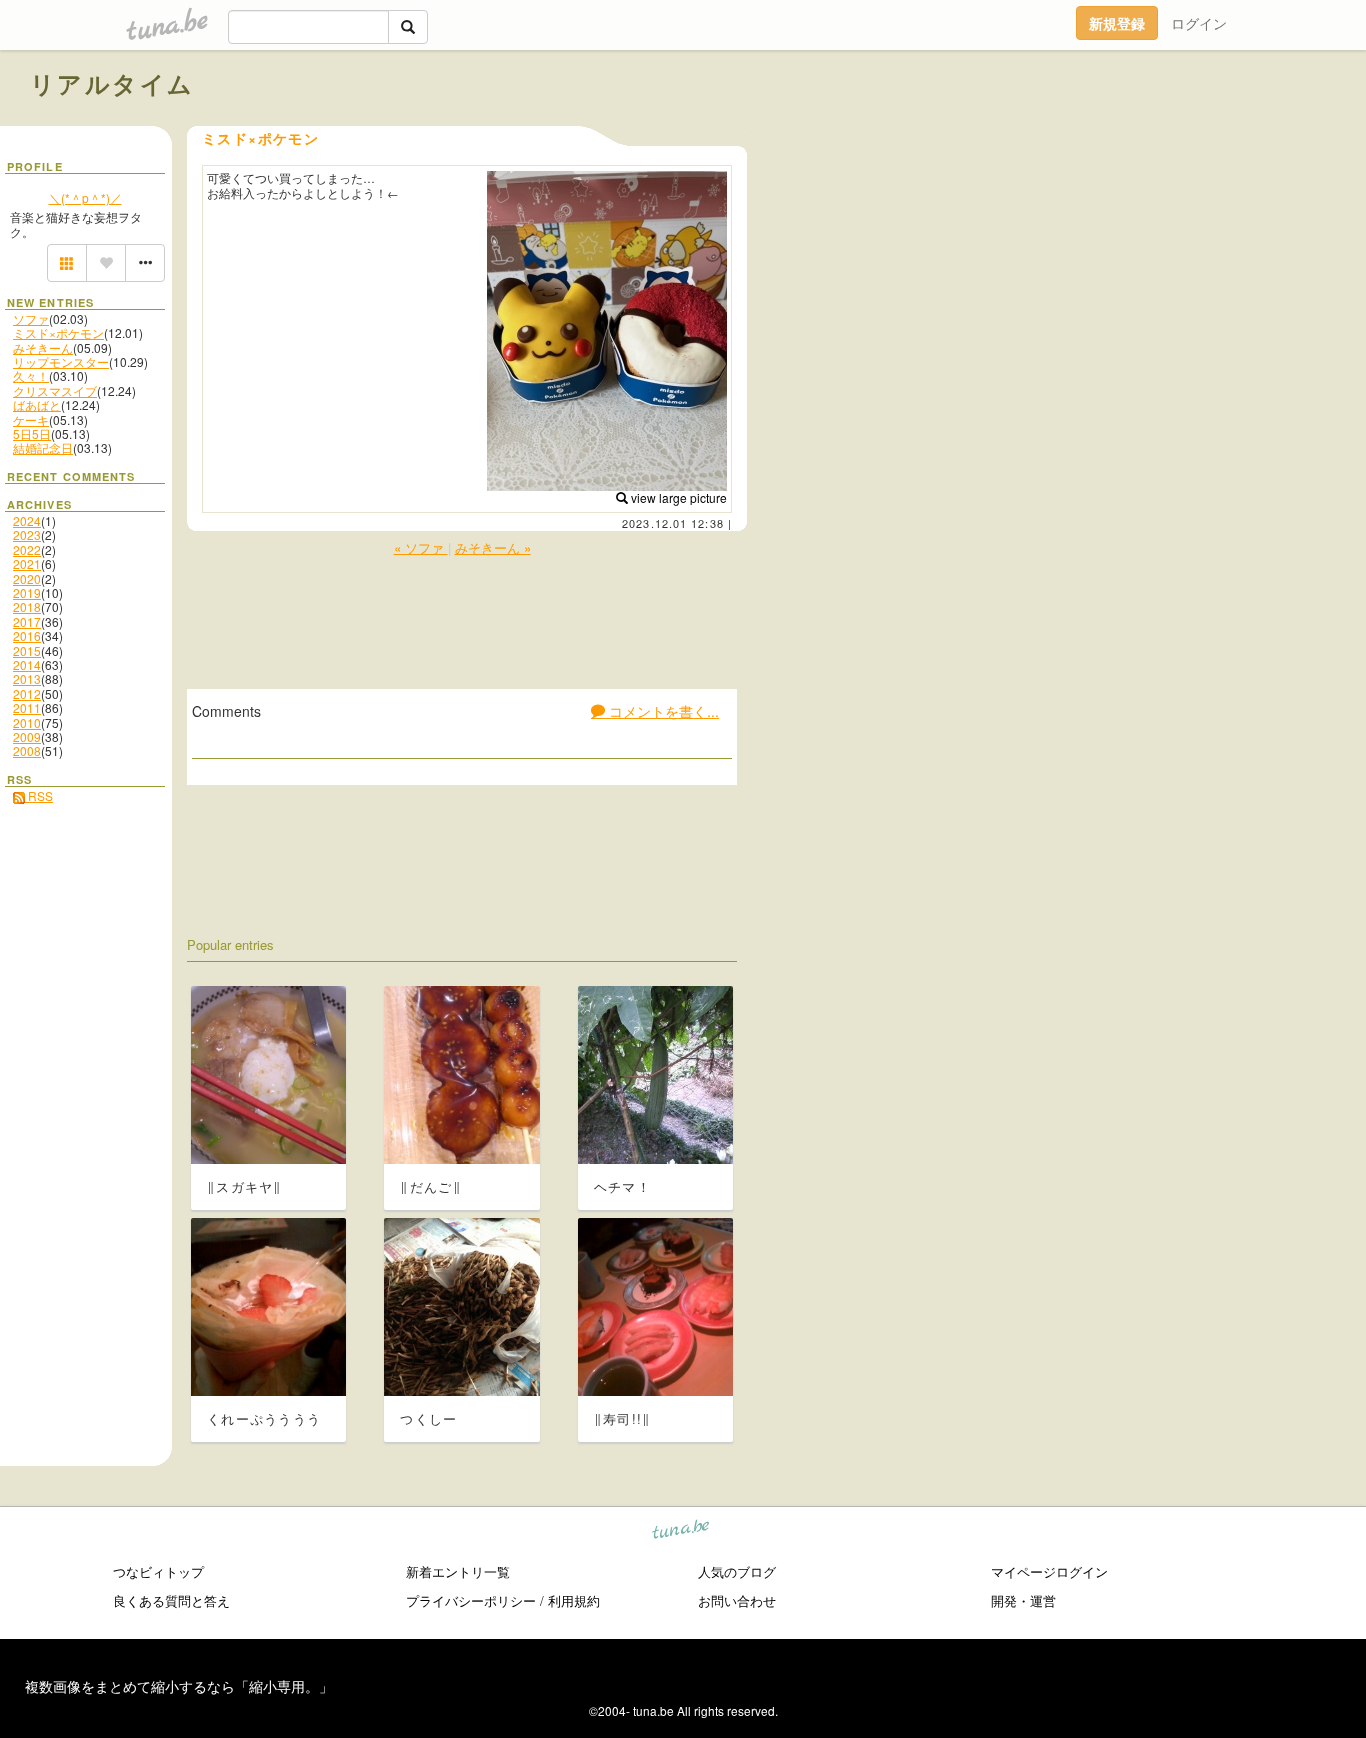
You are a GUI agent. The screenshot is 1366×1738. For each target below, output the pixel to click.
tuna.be (681, 1532)
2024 (27, 520)
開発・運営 (1023, 1600)
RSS (39, 795)
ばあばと (37, 404)
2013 (27, 678)
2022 (27, 549)
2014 (27, 664)
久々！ (31, 375)
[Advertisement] (1108, 128)
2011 (27, 707)
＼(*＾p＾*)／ (85, 197)
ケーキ (31, 419)
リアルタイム (112, 83)
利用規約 (574, 1600)
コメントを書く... (662, 711)
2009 (27, 736)
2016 (27, 635)
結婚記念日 (43, 447)
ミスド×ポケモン (58, 332)
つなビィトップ (158, 1571)
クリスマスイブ (55, 390)
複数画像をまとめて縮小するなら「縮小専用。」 (179, 1686)
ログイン (1199, 23)
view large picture (677, 497)
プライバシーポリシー (471, 1600)
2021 (27, 563)
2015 (27, 650)
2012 (27, 693)
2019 (27, 592)
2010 (27, 722)
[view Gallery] (67, 263)
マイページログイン (1049, 1571)
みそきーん (43, 347)
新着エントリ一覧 (458, 1571)
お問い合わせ (737, 1600)
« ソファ (421, 547)
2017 (27, 621)
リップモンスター (61, 361)
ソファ (31, 318)
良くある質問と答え (171, 1600)
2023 (27, 534)
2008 (27, 750)
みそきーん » (493, 547)
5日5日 (32, 433)
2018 (27, 606)
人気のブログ (737, 1571)
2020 (27, 578)
